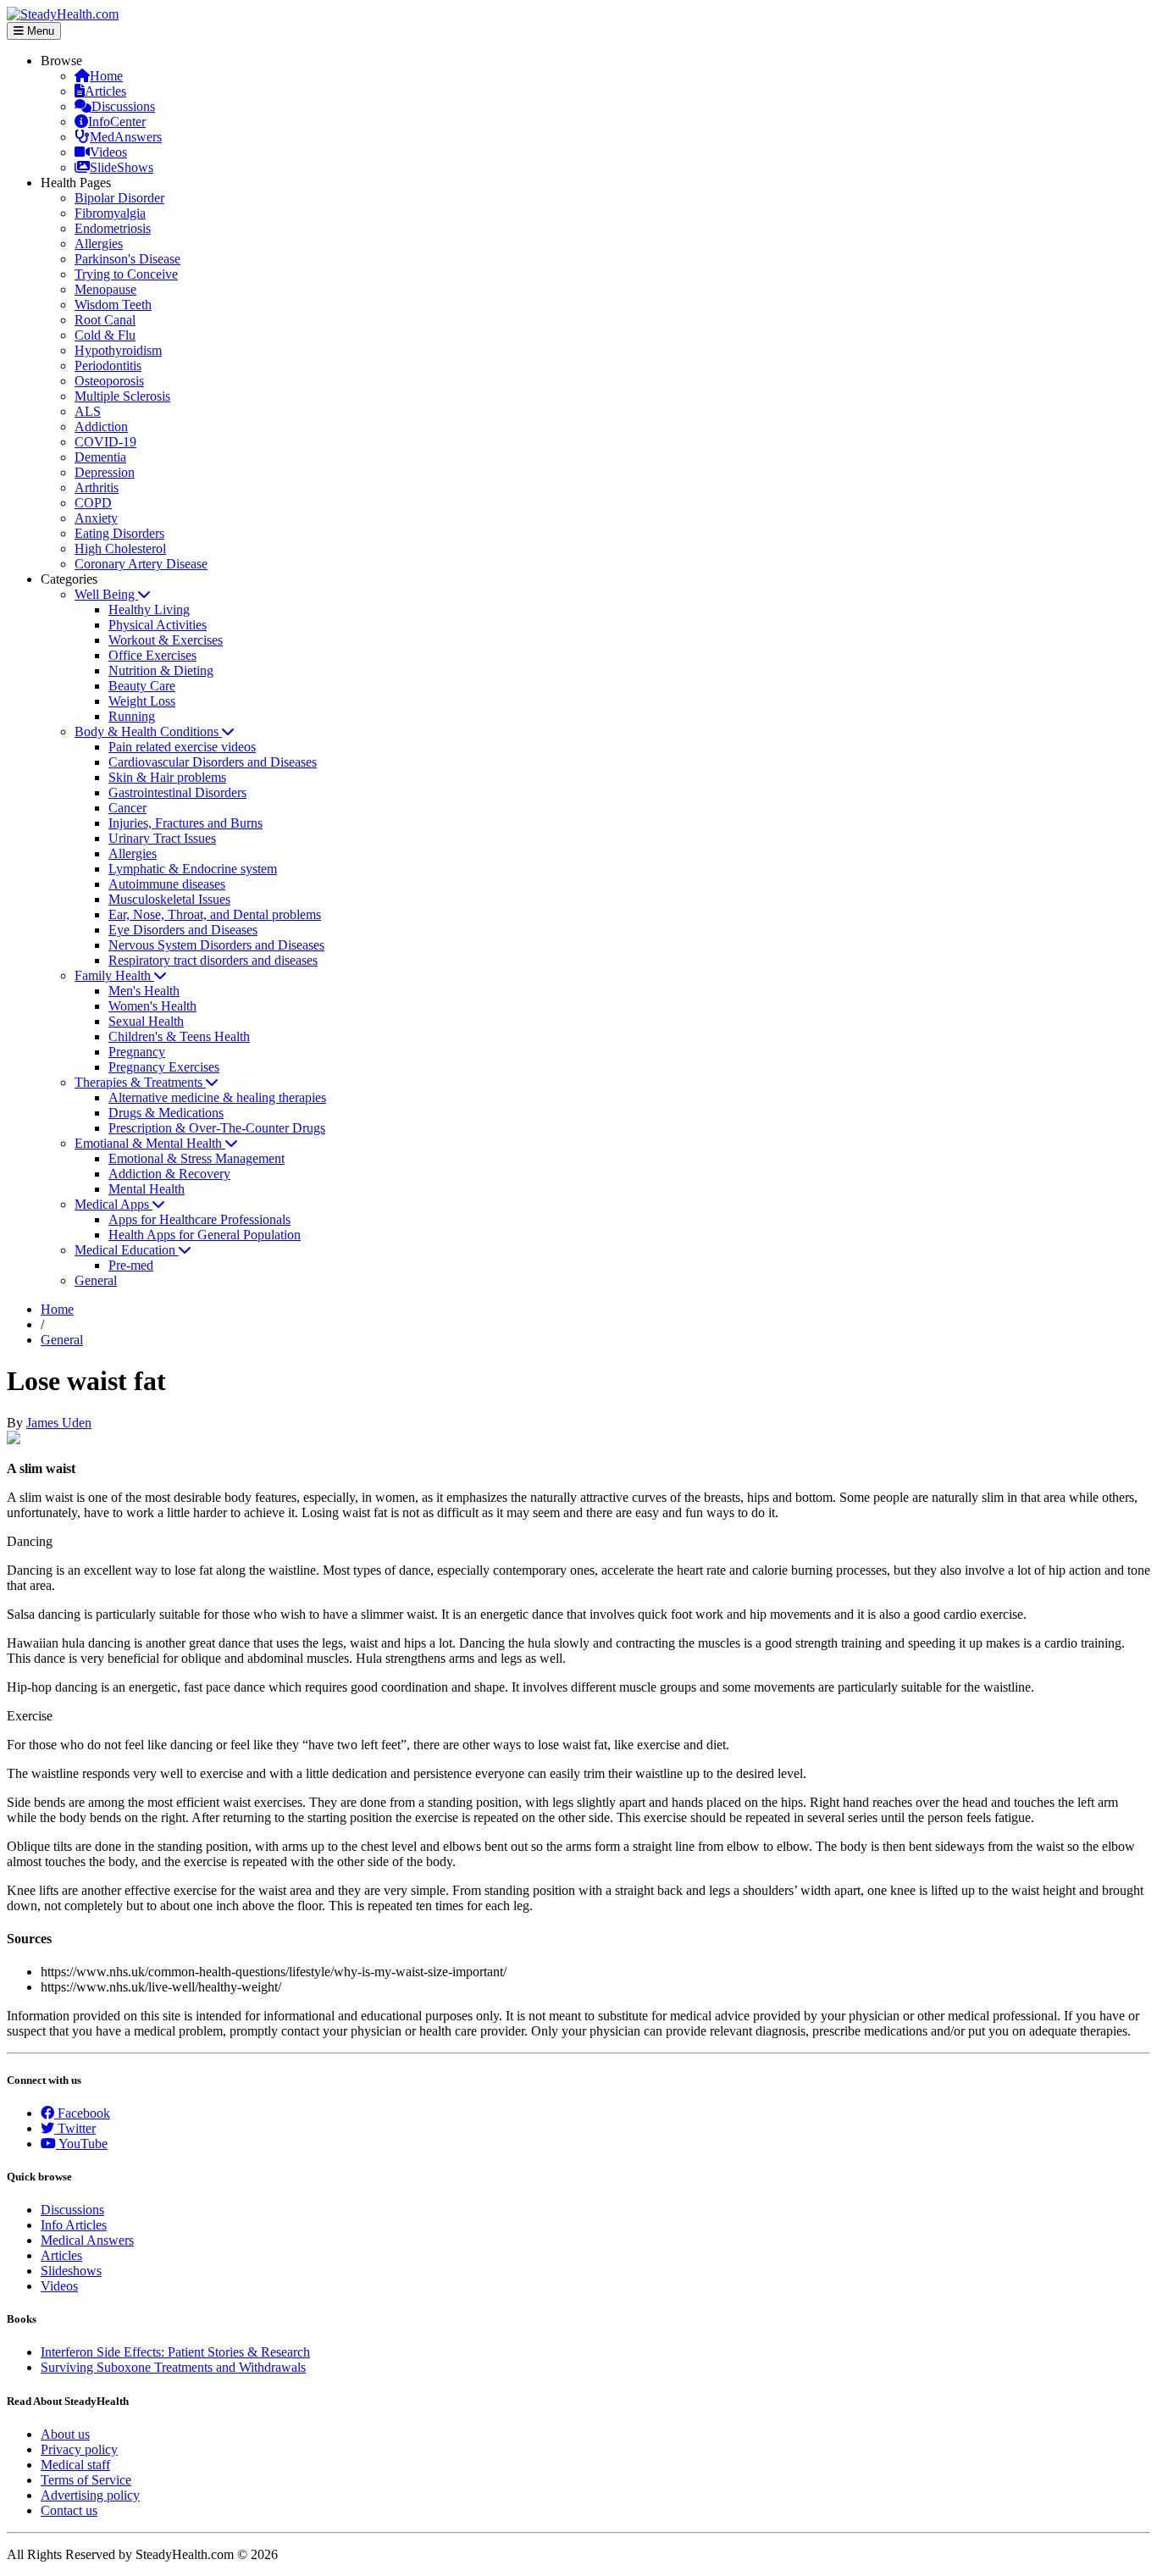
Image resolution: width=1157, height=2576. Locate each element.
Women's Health (152, 1006)
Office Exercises (152, 655)
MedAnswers (126, 137)
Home (106, 76)
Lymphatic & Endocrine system (193, 869)
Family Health (114, 975)
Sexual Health (146, 1021)
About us (65, 2434)
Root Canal (105, 320)
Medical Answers (87, 2240)
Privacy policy (79, 2449)
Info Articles (74, 2225)
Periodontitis (108, 366)
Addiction (101, 427)
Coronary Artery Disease (141, 564)
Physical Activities (158, 625)
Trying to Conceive (126, 274)
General (96, 1280)
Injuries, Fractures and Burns (185, 823)
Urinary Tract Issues (162, 838)
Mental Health (147, 1189)
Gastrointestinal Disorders (177, 792)
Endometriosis (113, 228)
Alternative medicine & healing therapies (217, 1097)
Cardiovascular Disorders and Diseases (213, 762)
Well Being (106, 594)
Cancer (127, 808)
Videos (108, 152)
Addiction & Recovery (169, 1174)
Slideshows (71, 2271)
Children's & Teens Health (179, 1036)
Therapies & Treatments (140, 1082)
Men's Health (144, 991)
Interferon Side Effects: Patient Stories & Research (175, 2352)
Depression (105, 472)
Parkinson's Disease (127, 259)
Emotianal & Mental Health (150, 1143)
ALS (88, 411)
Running (132, 716)
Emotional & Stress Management (197, 1158)
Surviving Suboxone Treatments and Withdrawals (173, 2367)
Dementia (100, 457)
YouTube (82, 2144)
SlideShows (122, 167)
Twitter (75, 2128)
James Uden (59, 1423)
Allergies (99, 244)
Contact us (69, 2510)
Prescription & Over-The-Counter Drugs (217, 1128)
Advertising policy (90, 2495)
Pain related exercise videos (182, 747)
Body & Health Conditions (148, 731)
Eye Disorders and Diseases (183, 930)
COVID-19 (105, 442)
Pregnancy (137, 1052)
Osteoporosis (109, 381)
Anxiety (96, 518)
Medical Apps (113, 1204)
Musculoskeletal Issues (169, 899)
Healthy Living (149, 609)
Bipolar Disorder (119, 198)
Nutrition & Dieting (161, 670)
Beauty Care (142, 686)
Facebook (82, 2113)
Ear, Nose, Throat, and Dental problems (215, 914)
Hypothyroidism (118, 350)
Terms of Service (86, 2480)
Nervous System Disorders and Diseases (216, 945)
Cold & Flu (105, 335)
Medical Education (127, 1250)
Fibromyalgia (110, 213)
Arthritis (97, 488)
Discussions (123, 106)
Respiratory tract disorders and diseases (213, 960)
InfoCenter (117, 122)
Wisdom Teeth (113, 305)
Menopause (105, 289)
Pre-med (131, 1265)
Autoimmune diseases (167, 884)
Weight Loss (142, 701)
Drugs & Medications (166, 1113)
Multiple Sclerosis (122, 396)
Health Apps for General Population (205, 1235)
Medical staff (75, 2465)
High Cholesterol (120, 548)
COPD (93, 503)
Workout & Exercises (166, 640)
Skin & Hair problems (167, 777)
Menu (39, 31)
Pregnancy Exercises (164, 1067)
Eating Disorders (119, 533)
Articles (105, 91)
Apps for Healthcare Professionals (199, 1219)
